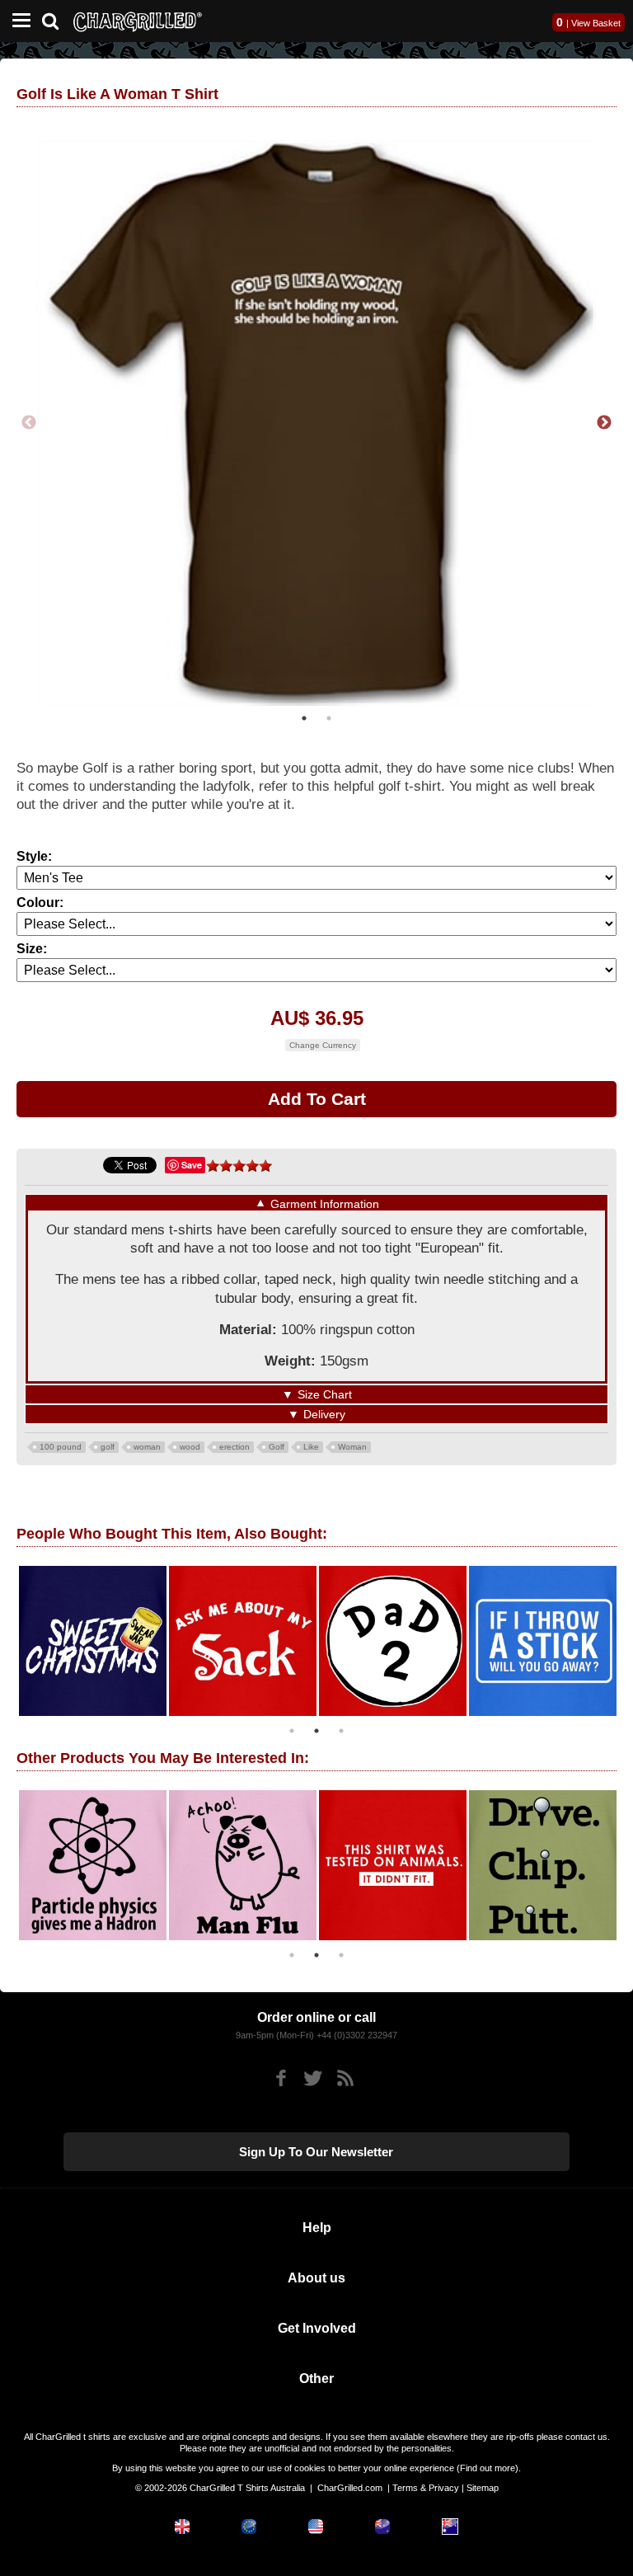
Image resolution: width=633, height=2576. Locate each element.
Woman (352, 1440)
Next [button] (604, 420)
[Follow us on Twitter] (313, 2073)
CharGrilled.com (350, 2482)
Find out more (488, 2462)
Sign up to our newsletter (316, 2146)
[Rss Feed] (345, 2073)
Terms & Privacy (426, 2482)
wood (190, 1440)
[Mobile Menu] (17, 21)
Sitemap (483, 2482)
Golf (277, 1440)
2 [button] (329, 712)
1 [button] (304, 712)
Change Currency (323, 1039)
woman (147, 1440)
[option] (82, 1634)
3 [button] (341, 1724)
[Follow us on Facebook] (281, 2073)
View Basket (596, 23)
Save (192, 1159)
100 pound (61, 1440)
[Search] (56, 19)
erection (234, 1440)
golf (108, 1440)
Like (311, 1440)
